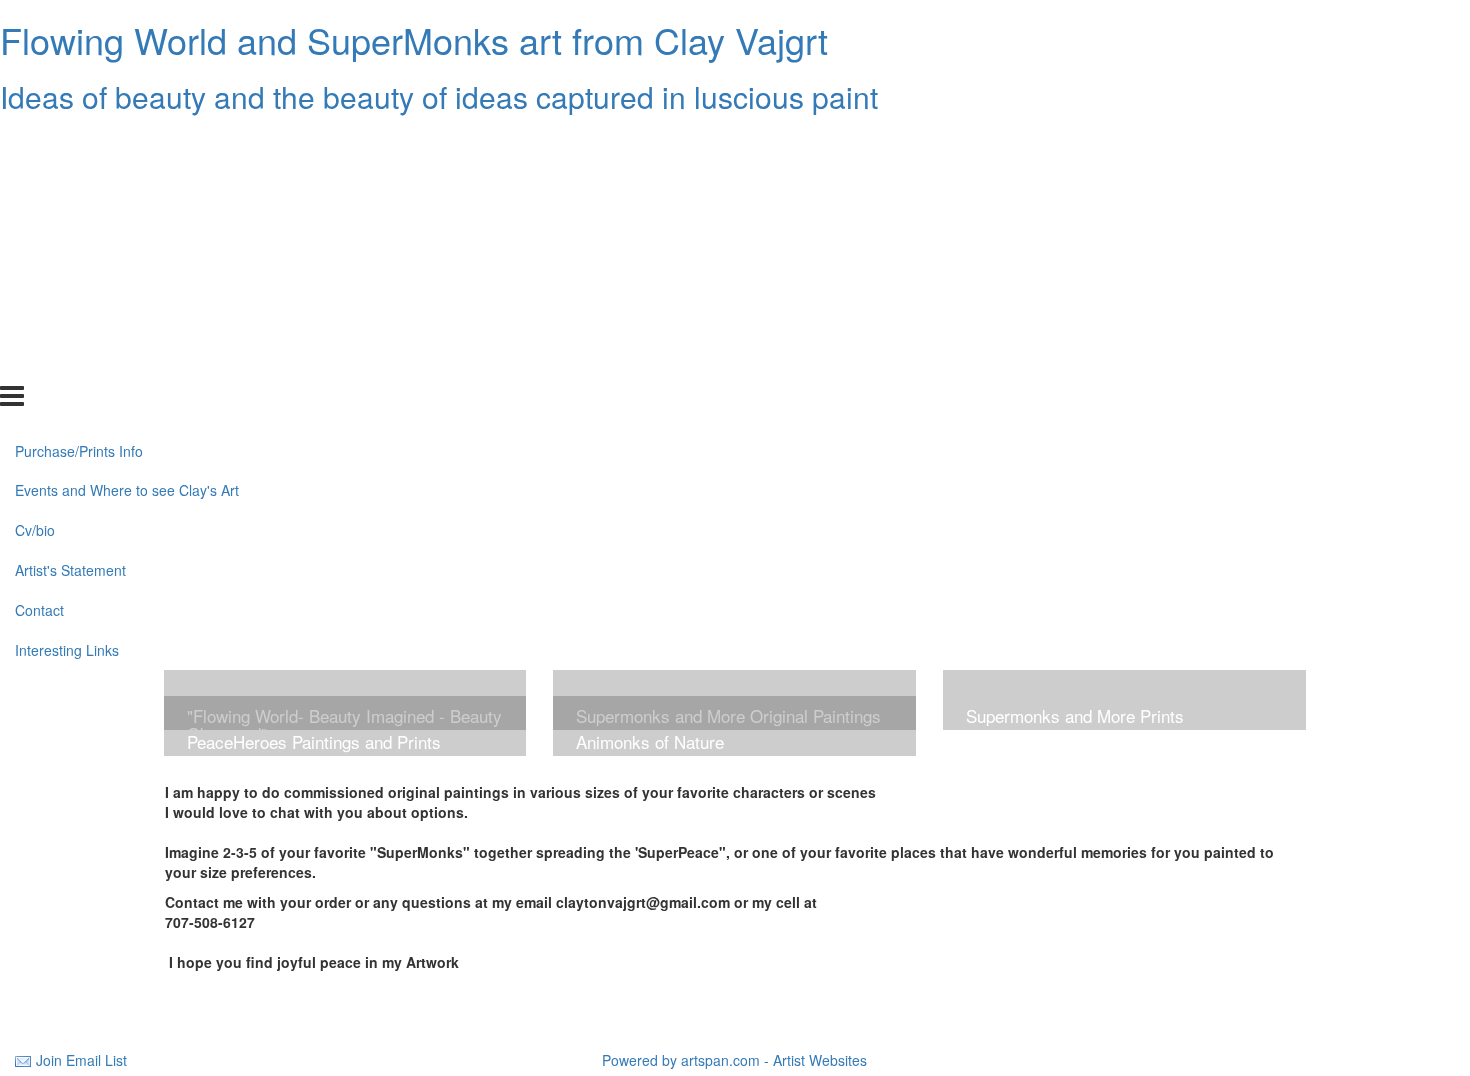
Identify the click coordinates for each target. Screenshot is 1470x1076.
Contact (39, 323)
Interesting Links (67, 363)
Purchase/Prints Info (79, 163)
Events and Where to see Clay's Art (127, 203)
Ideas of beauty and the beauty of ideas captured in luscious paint (439, 96)
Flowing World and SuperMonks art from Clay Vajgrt (414, 39)
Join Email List (81, 1060)
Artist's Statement (70, 283)
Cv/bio (35, 243)
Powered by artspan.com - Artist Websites (734, 1060)
